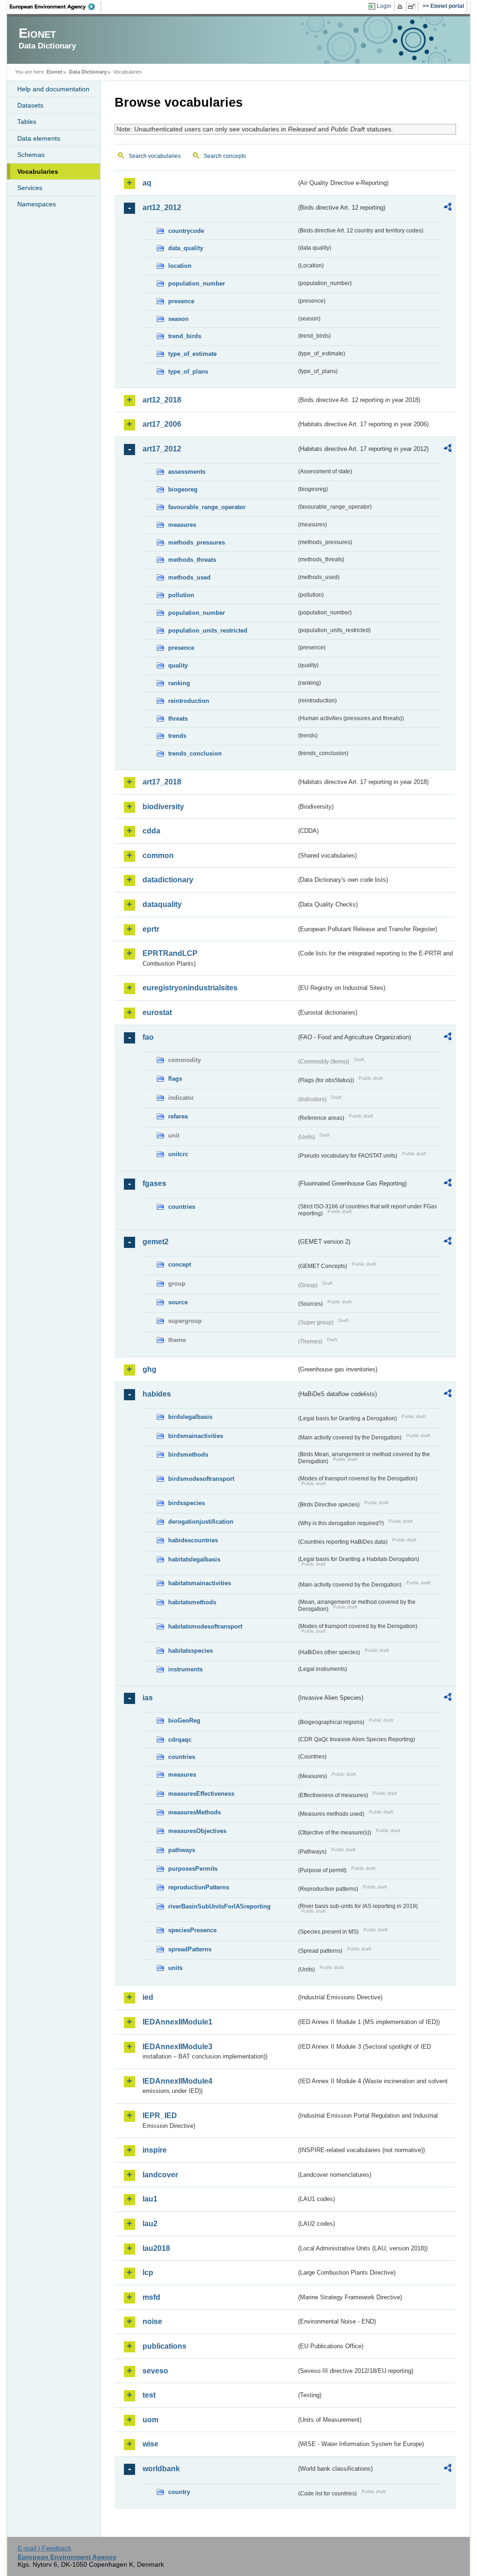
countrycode (186, 231)
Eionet (55, 72)
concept (180, 1264)
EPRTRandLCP (170, 953)
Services (30, 188)
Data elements (39, 138)
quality (178, 665)
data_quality (186, 248)
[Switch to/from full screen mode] (413, 7)
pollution (181, 595)
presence (181, 301)
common (158, 855)
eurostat (157, 1012)
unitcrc (178, 1154)
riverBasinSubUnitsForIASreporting (219, 1906)
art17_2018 (162, 782)
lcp (148, 2273)
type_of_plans (188, 371)
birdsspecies (187, 1503)
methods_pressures (197, 542)
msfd (151, 2297)
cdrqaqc (180, 1740)
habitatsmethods (192, 1602)
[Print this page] (401, 7)
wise (150, 2444)
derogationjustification (201, 1522)
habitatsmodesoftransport (205, 1626)
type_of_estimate (192, 354)
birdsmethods (188, 1455)
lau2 (150, 2224)
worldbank (161, 2469)
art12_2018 (162, 400)
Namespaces (37, 204)
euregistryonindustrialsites (190, 988)
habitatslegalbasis (194, 1559)
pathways (182, 1850)
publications (164, 2346)
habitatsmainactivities (200, 1583)
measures (182, 525)
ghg (150, 1369)
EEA (55, 7)
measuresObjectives (197, 1831)
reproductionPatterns (199, 1887)
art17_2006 (162, 424)
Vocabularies (38, 171)
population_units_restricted (208, 630)
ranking (179, 683)
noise (152, 2321)
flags (175, 1079)
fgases (154, 1183)
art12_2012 (162, 208)
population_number (197, 283)
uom (150, 2420)
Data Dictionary (88, 72)
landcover (160, 2175)
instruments (185, 1669)
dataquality (162, 904)
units (175, 1968)
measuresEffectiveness (201, 1794)
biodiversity (163, 807)
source (178, 1302)
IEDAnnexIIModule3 (177, 2047)
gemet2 (156, 1242)
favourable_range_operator (207, 507)
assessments (187, 472)
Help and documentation (53, 89)
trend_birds (185, 336)
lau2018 (156, 2248)
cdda (151, 831)
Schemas (31, 155)
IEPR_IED (160, 2116)
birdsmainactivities (196, 1436)
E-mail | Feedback (44, 2548)
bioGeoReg (184, 1721)
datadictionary (168, 880)
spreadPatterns (190, 1949)
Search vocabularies (155, 156)
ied (148, 1997)
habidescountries (193, 1540)
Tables (27, 122)
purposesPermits (193, 1869)
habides (157, 1394)
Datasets (30, 105)
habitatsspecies (191, 1651)
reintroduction (189, 701)
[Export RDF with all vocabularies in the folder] (448, 208)
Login (384, 6)
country (179, 2492)
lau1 (150, 2199)
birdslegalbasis (190, 1417)
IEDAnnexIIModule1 (177, 2022)
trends (177, 736)
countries (182, 1207)
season (178, 319)
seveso (155, 2371)
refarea (178, 1116)
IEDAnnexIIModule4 (177, 2081)
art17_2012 (162, 449)
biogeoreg (183, 489)
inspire (155, 2150)
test (149, 2395)
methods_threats (192, 560)
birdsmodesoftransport (201, 1479)
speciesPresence (192, 1930)
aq (147, 183)
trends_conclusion (195, 753)
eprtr (151, 929)
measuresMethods (194, 1812)
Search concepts (225, 156)
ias (148, 1698)
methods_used (189, 577)
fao (148, 1037)
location (180, 266)
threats (178, 719)
